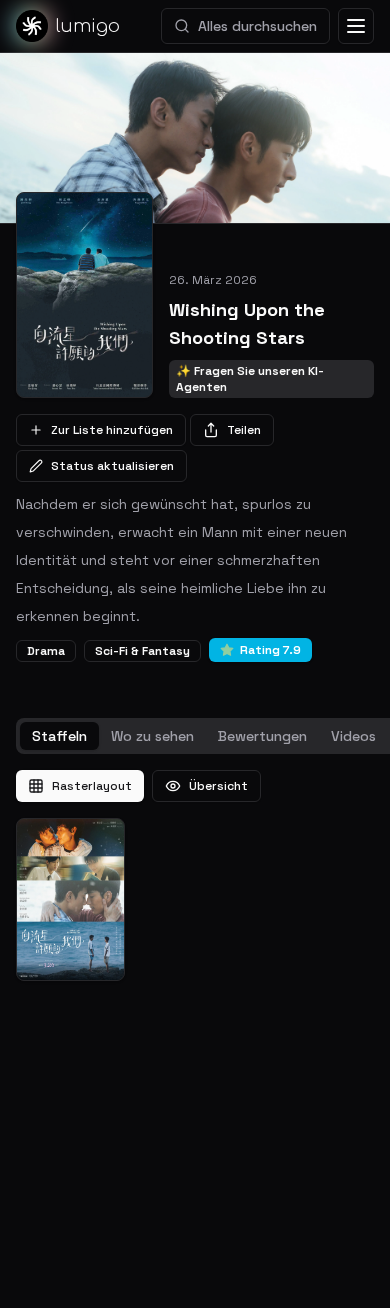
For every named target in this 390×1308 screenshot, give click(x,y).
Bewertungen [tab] (262, 736)
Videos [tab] (353, 736)
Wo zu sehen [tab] (152, 736)
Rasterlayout (92, 786)
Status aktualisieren (112, 466)
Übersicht (218, 786)
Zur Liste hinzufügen (112, 430)
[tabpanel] (195, 875)
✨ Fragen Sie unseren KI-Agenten (250, 379)
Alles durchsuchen (257, 26)
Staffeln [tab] (59, 736)
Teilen (244, 430)
